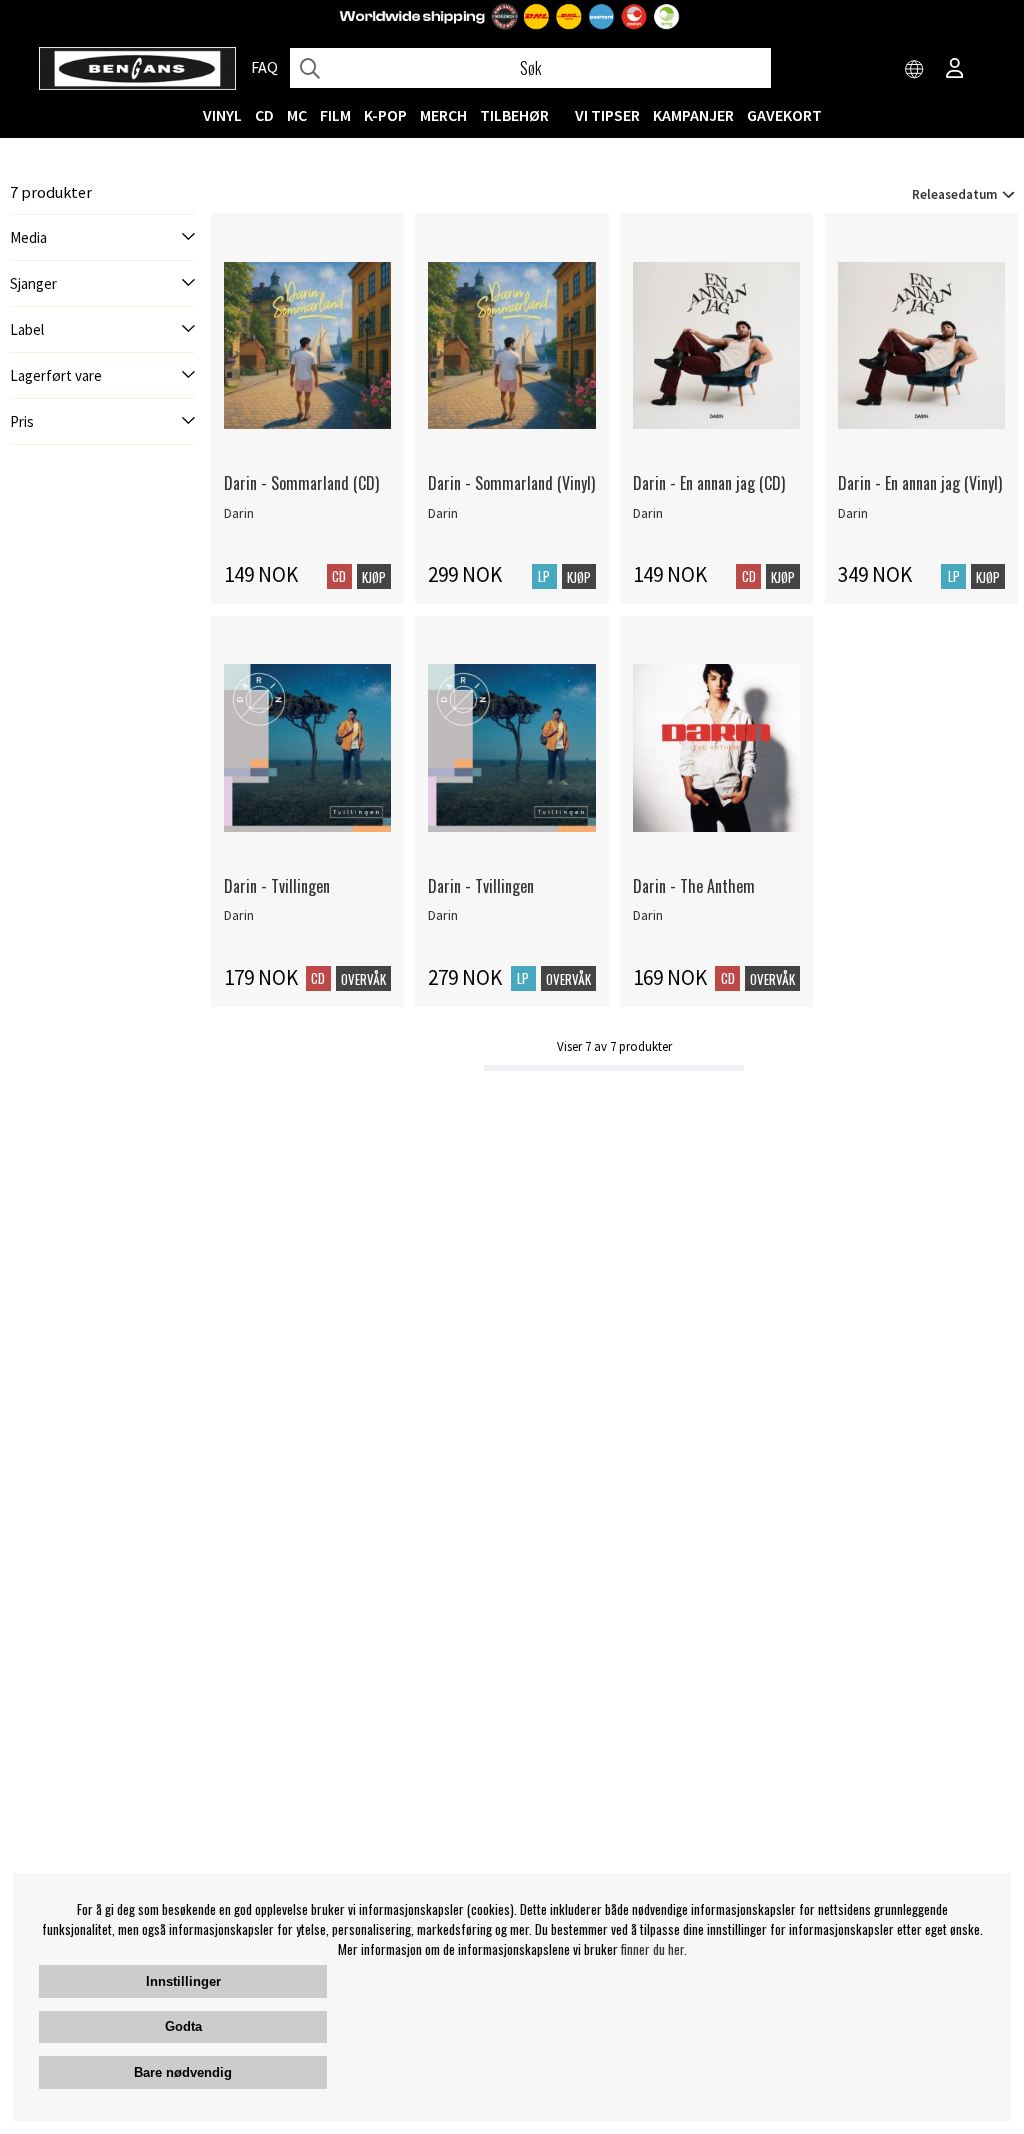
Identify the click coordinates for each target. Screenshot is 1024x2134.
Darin (239, 513)
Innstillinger (183, 1981)
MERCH (443, 115)
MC (297, 115)
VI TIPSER (607, 115)
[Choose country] (915, 70)
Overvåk (363, 979)
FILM (335, 115)
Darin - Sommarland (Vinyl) (511, 483)
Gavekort (784, 115)
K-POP (385, 115)
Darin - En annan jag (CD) (709, 483)
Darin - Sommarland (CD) (301, 483)
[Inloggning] (955, 70)
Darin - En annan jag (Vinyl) (920, 483)
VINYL (222, 115)
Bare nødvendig (183, 2072)
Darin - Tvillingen (277, 886)
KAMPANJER (693, 115)
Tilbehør (514, 115)
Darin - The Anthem (694, 886)
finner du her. (654, 1949)
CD (264, 115)
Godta (183, 2026)
